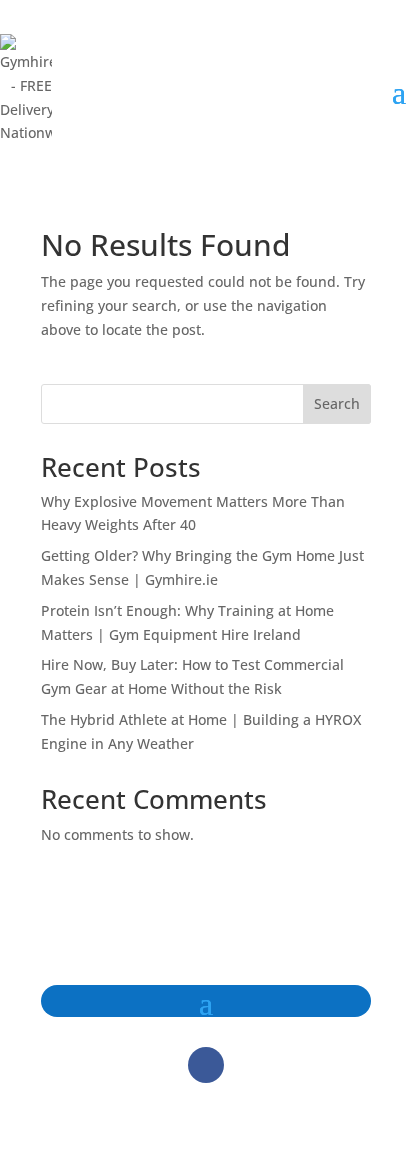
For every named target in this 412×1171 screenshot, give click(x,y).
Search (337, 403)
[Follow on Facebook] (206, 1065)
